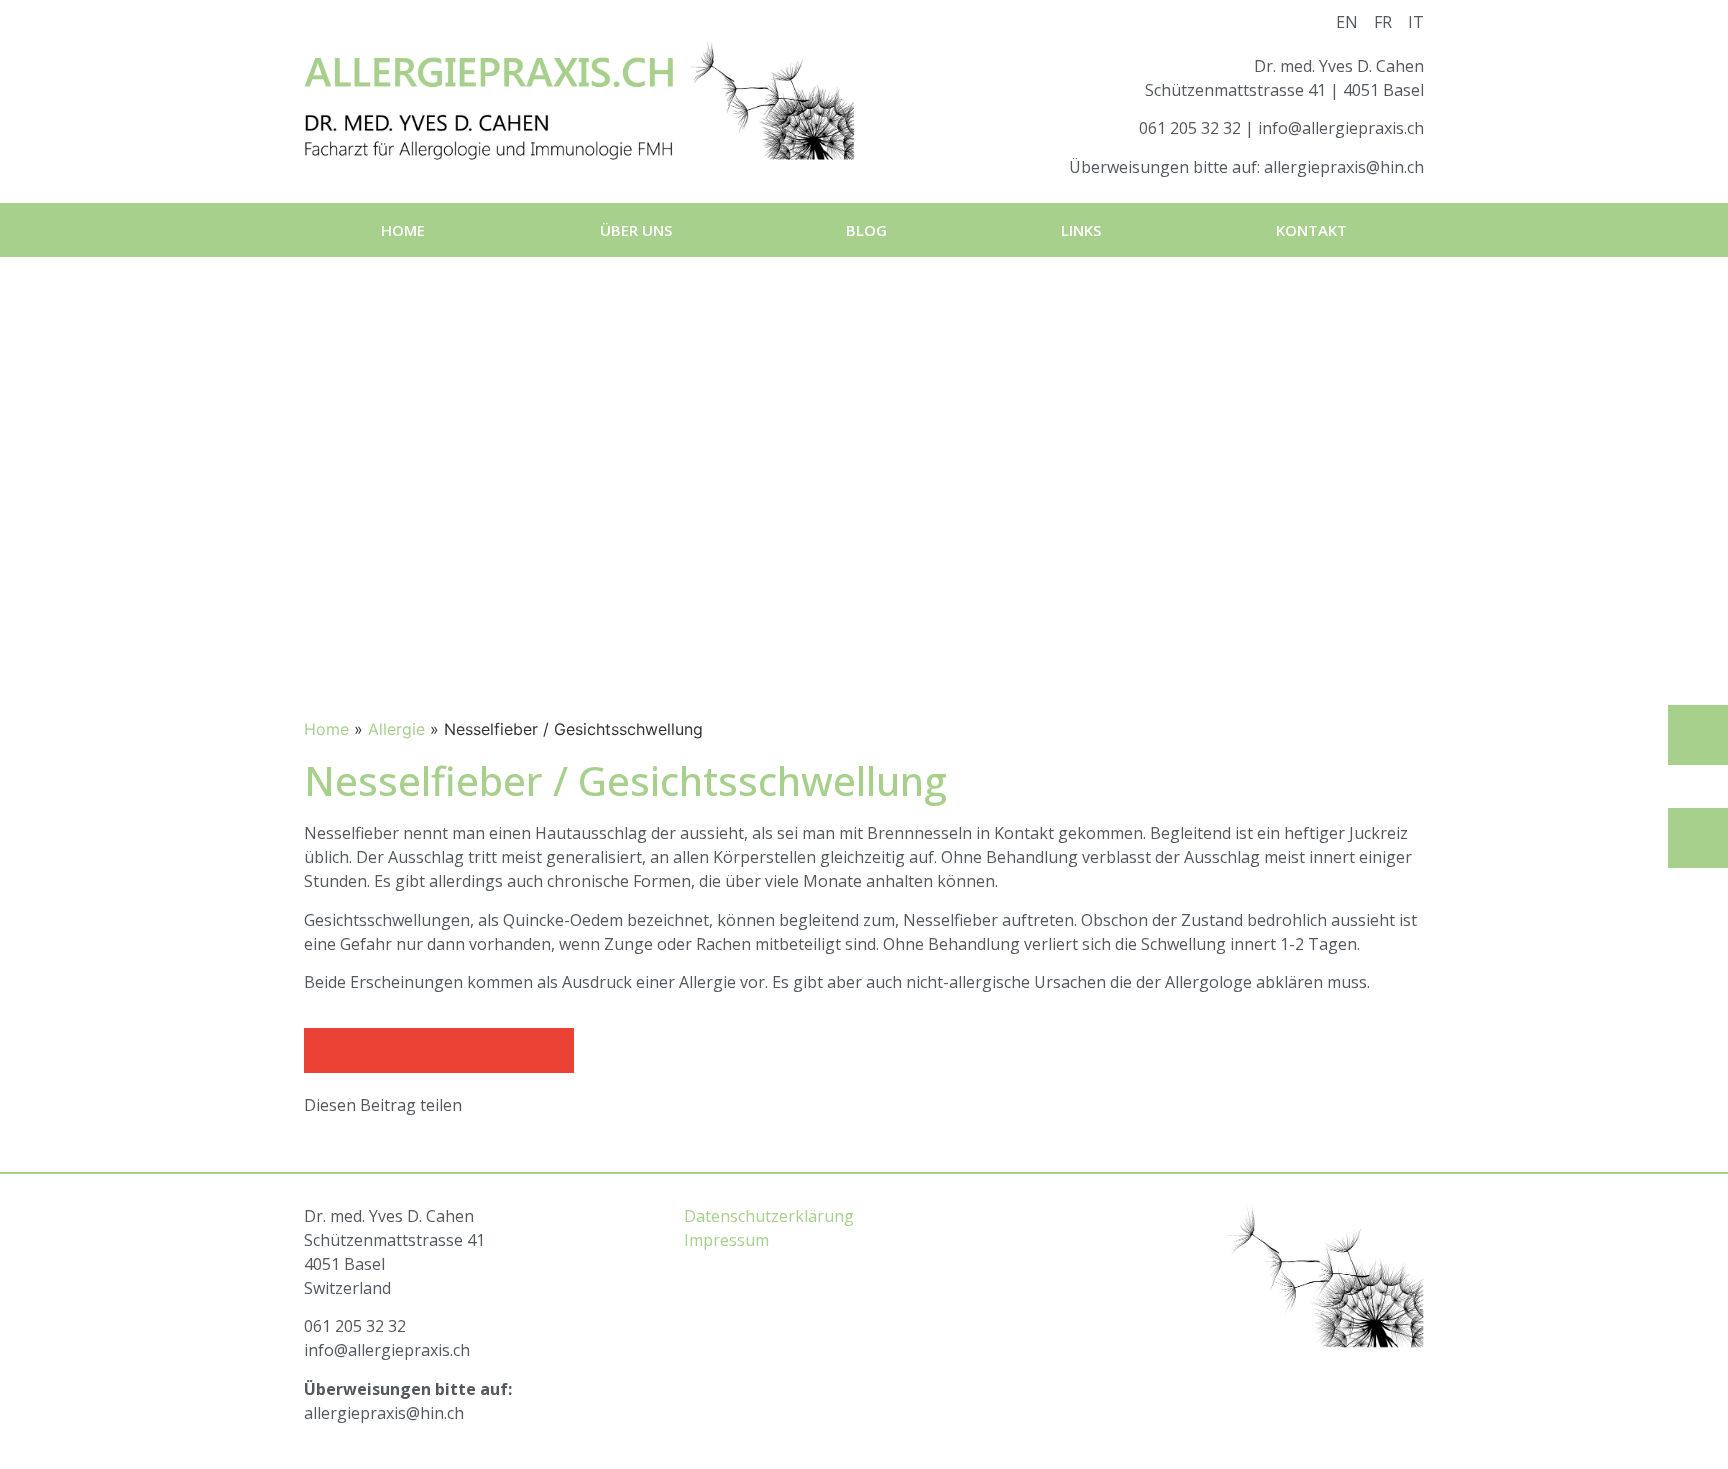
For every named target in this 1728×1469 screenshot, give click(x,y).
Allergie (396, 729)
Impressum (726, 1240)
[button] (326, 1050)
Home (403, 230)
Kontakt (1311, 230)
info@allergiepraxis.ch (1341, 128)
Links (1081, 230)
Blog (866, 230)
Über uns (636, 230)
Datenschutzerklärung (769, 1216)
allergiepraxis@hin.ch (1344, 167)
